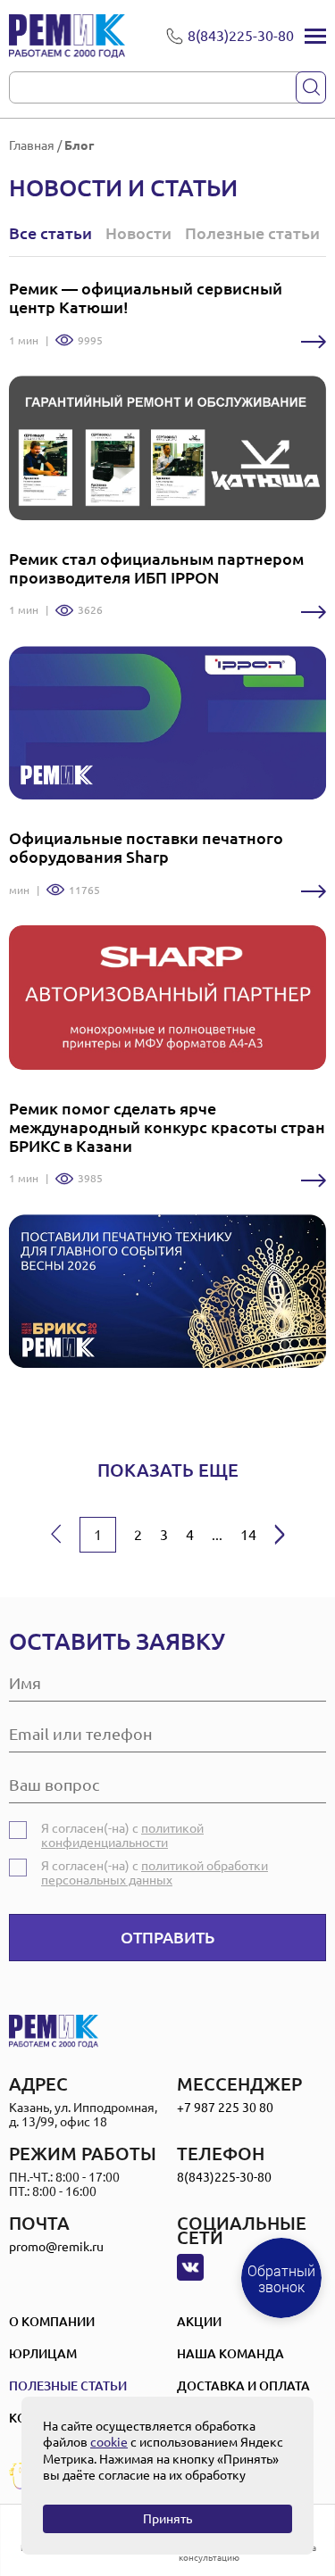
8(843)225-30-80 (224, 2177)
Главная (32, 145)
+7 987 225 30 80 (225, 2108)
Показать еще (168, 1470)
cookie (109, 2442)
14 (248, 1535)
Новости (138, 233)
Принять (167, 2519)
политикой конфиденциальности (122, 1835)
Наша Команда (230, 2354)
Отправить (167, 1937)
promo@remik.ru (56, 2247)
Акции (199, 2322)
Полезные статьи (252, 233)
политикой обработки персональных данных (155, 1873)
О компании (52, 2322)
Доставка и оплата (243, 2386)
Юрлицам (43, 2354)
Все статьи (50, 233)
